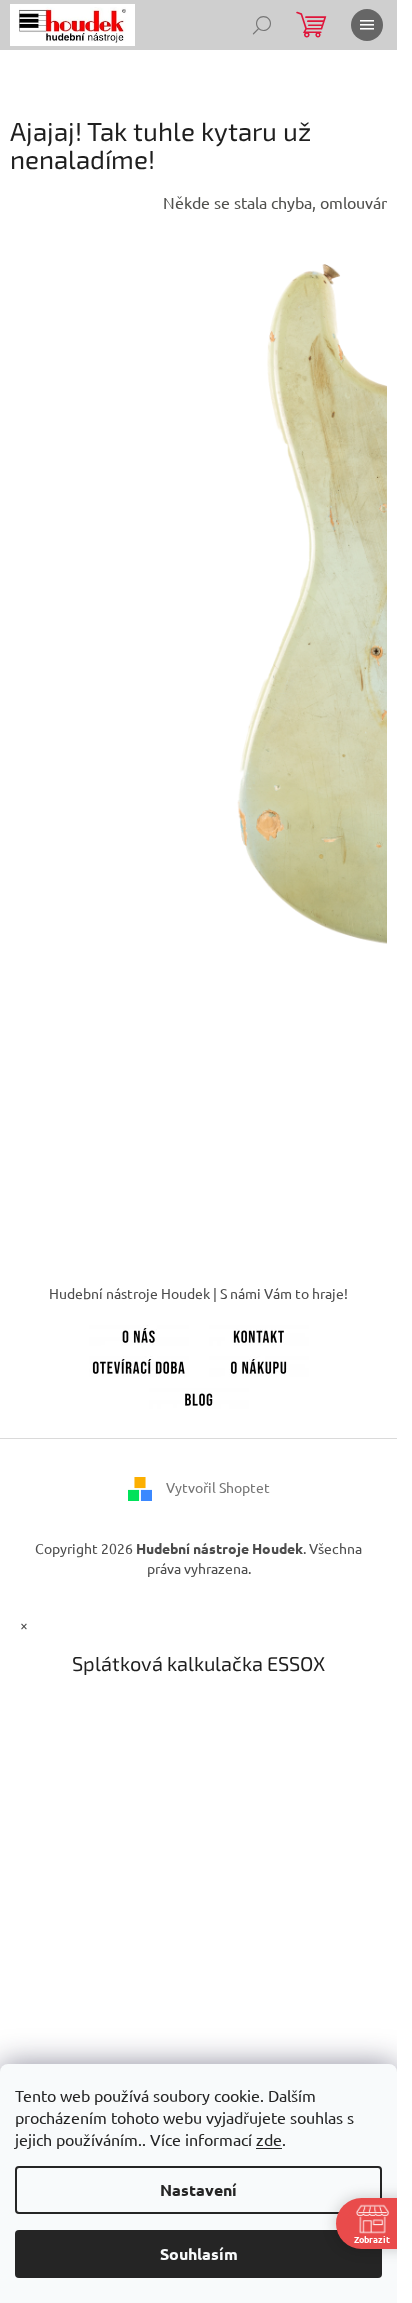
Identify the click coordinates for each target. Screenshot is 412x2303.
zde (269, 2139)
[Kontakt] (259, 1333)
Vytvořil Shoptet (218, 1487)
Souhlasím (199, 2253)
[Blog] (199, 1396)
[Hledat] (262, 25)
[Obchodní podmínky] (259, 1365)
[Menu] (367, 25)
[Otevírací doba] (139, 1365)
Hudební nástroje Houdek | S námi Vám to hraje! (198, 1293)
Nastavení (198, 2189)
